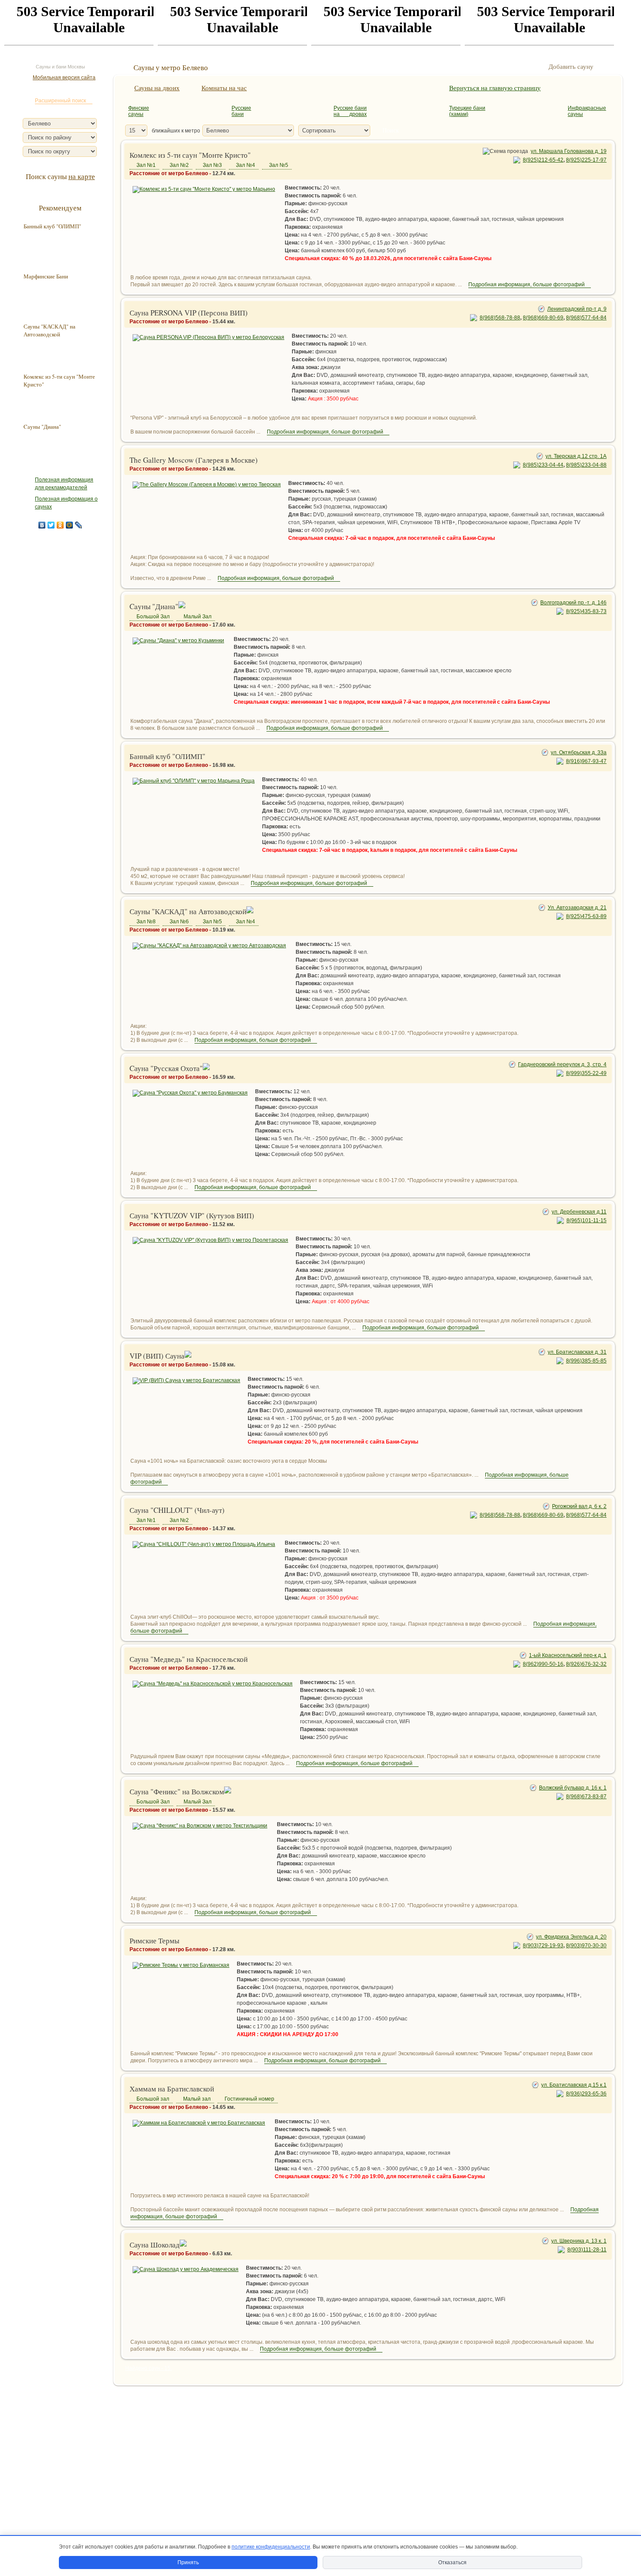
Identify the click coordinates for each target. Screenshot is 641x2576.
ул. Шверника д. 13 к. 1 (579, 2241)
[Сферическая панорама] (182, 606)
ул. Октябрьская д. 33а (579, 752)
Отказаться (452, 2562)
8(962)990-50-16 (543, 1664)
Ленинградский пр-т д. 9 (577, 309)
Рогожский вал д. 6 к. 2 (579, 1506)
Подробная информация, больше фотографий (527, 285)
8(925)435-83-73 (586, 611)
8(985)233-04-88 (586, 465)
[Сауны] (209, 946)
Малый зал (197, 2099)
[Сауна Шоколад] (186, 2269)
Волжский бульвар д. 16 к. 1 (573, 1788)
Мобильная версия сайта (64, 78)
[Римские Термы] (181, 1965)
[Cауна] (190, 1093)
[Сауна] (210, 1240)
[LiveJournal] (79, 525)
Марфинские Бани (46, 276)
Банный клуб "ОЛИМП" (167, 756)
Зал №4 (245, 165)
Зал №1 (146, 165)
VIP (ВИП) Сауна (157, 1356)
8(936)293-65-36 (586, 2094)
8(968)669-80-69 (543, 318)
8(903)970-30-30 (586, 1946)
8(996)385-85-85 (586, 1361)
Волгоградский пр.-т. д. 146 (573, 603)
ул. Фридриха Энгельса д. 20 (571, 1937)
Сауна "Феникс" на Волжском (177, 1791)
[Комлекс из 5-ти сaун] (204, 189)
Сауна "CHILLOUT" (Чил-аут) (177, 1510)
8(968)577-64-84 (586, 318)
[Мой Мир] (70, 525)
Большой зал (153, 2099)
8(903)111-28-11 (587, 2250)
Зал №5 (279, 165)
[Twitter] (51, 525)
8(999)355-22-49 (586, 1073)
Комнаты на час (224, 88)
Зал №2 (179, 165)
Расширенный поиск (60, 101)
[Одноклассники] (60, 525)
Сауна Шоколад (155, 2245)
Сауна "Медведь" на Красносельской (189, 1659)
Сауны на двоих (157, 88)
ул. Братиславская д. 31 (577, 1352)
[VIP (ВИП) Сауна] (186, 1380)
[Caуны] (178, 641)
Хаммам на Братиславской (172, 2089)
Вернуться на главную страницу (495, 88)
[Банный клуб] (194, 781)
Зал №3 (212, 165)
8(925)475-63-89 (586, 916)
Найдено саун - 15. (148, 2368)
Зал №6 (179, 922)
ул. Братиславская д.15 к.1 (574, 2085)
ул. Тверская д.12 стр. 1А (576, 456)
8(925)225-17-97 (586, 160)
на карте (82, 176)
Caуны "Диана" (154, 606)
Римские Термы (154, 1940)
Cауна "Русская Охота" (166, 1068)
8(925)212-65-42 (543, 160)
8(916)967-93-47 (586, 761)
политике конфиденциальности (271, 2547)
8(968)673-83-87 (586, 1796)
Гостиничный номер (249, 2099)
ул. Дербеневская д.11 (579, 1212)
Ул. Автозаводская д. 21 (577, 908)
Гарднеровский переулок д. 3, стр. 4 (562, 1064)
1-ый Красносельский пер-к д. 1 (568, 1655)
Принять (188, 2562)
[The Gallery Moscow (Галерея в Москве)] (207, 485)
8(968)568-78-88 (500, 318)
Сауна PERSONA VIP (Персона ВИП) (189, 313)
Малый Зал (198, 617)
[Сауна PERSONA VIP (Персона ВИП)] (208, 337)
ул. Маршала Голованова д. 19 (569, 151)
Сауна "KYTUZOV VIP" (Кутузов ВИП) (192, 1215)
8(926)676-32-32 (586, 1664)
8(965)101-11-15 (586, 1220)
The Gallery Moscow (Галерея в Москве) (194, 460)
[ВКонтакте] (42, 525)
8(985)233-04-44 (543, 465)
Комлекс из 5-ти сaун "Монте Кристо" (190, 155)
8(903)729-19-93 (543, 1946)
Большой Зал (153, 617)
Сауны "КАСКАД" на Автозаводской (188, 911)
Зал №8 (146, 922)
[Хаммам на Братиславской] (199, 2123)
